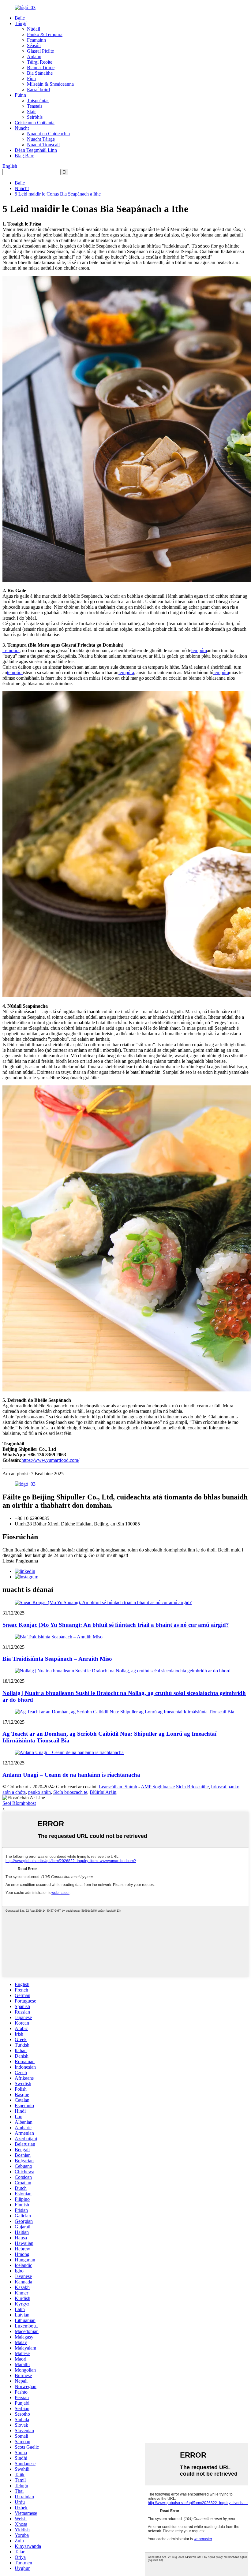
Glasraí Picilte (40, 51)
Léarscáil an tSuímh (118, 1787)
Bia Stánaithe (40, 73)
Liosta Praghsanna (20, 1561)
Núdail (34, 29)
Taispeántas (38, 101)
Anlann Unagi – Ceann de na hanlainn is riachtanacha (71, 1775)
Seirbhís (35, 117)
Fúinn (20, 95)
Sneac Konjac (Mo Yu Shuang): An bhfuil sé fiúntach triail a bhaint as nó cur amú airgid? (116, 1625)
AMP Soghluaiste (158, 1787)
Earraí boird (38, 90)
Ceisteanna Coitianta (35, 123)
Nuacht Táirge (41, 139)
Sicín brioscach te (70, 1792)
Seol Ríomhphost (19, 1803)
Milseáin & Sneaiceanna (50, 84)
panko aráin (39, 1792)
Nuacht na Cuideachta (48, 134)
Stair (31, 112)
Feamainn (36, 40)
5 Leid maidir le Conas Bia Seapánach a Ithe (58, 194)
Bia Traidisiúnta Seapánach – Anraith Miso (57, 1659)
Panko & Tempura (45, 34)
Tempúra (11, 650)
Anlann (34, 56)
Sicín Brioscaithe (192, 1787)
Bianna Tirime (41, 67)
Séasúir (34, 45)
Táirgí (21, 23)
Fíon (31, 78)
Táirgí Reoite (40, 62)
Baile (20, 18)
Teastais (35, 106)
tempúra (199, 650)
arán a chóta (14, 1792)
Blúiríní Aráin (103, 1792)
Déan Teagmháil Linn (36, 150)
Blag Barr (24, 156)
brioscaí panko (225, 1787)
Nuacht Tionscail (43, 145)
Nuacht (22, 128)
